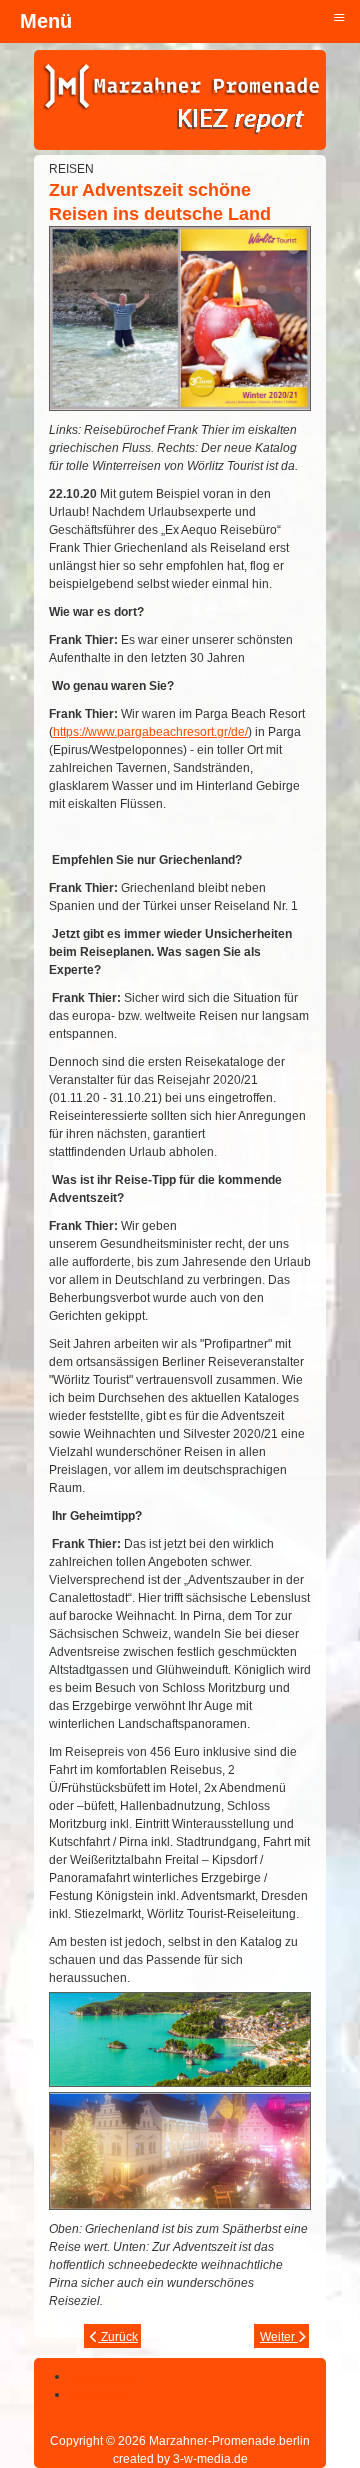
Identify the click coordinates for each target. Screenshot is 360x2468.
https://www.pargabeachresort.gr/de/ (150, 732)
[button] (290, 2398)
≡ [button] (339, 16)
